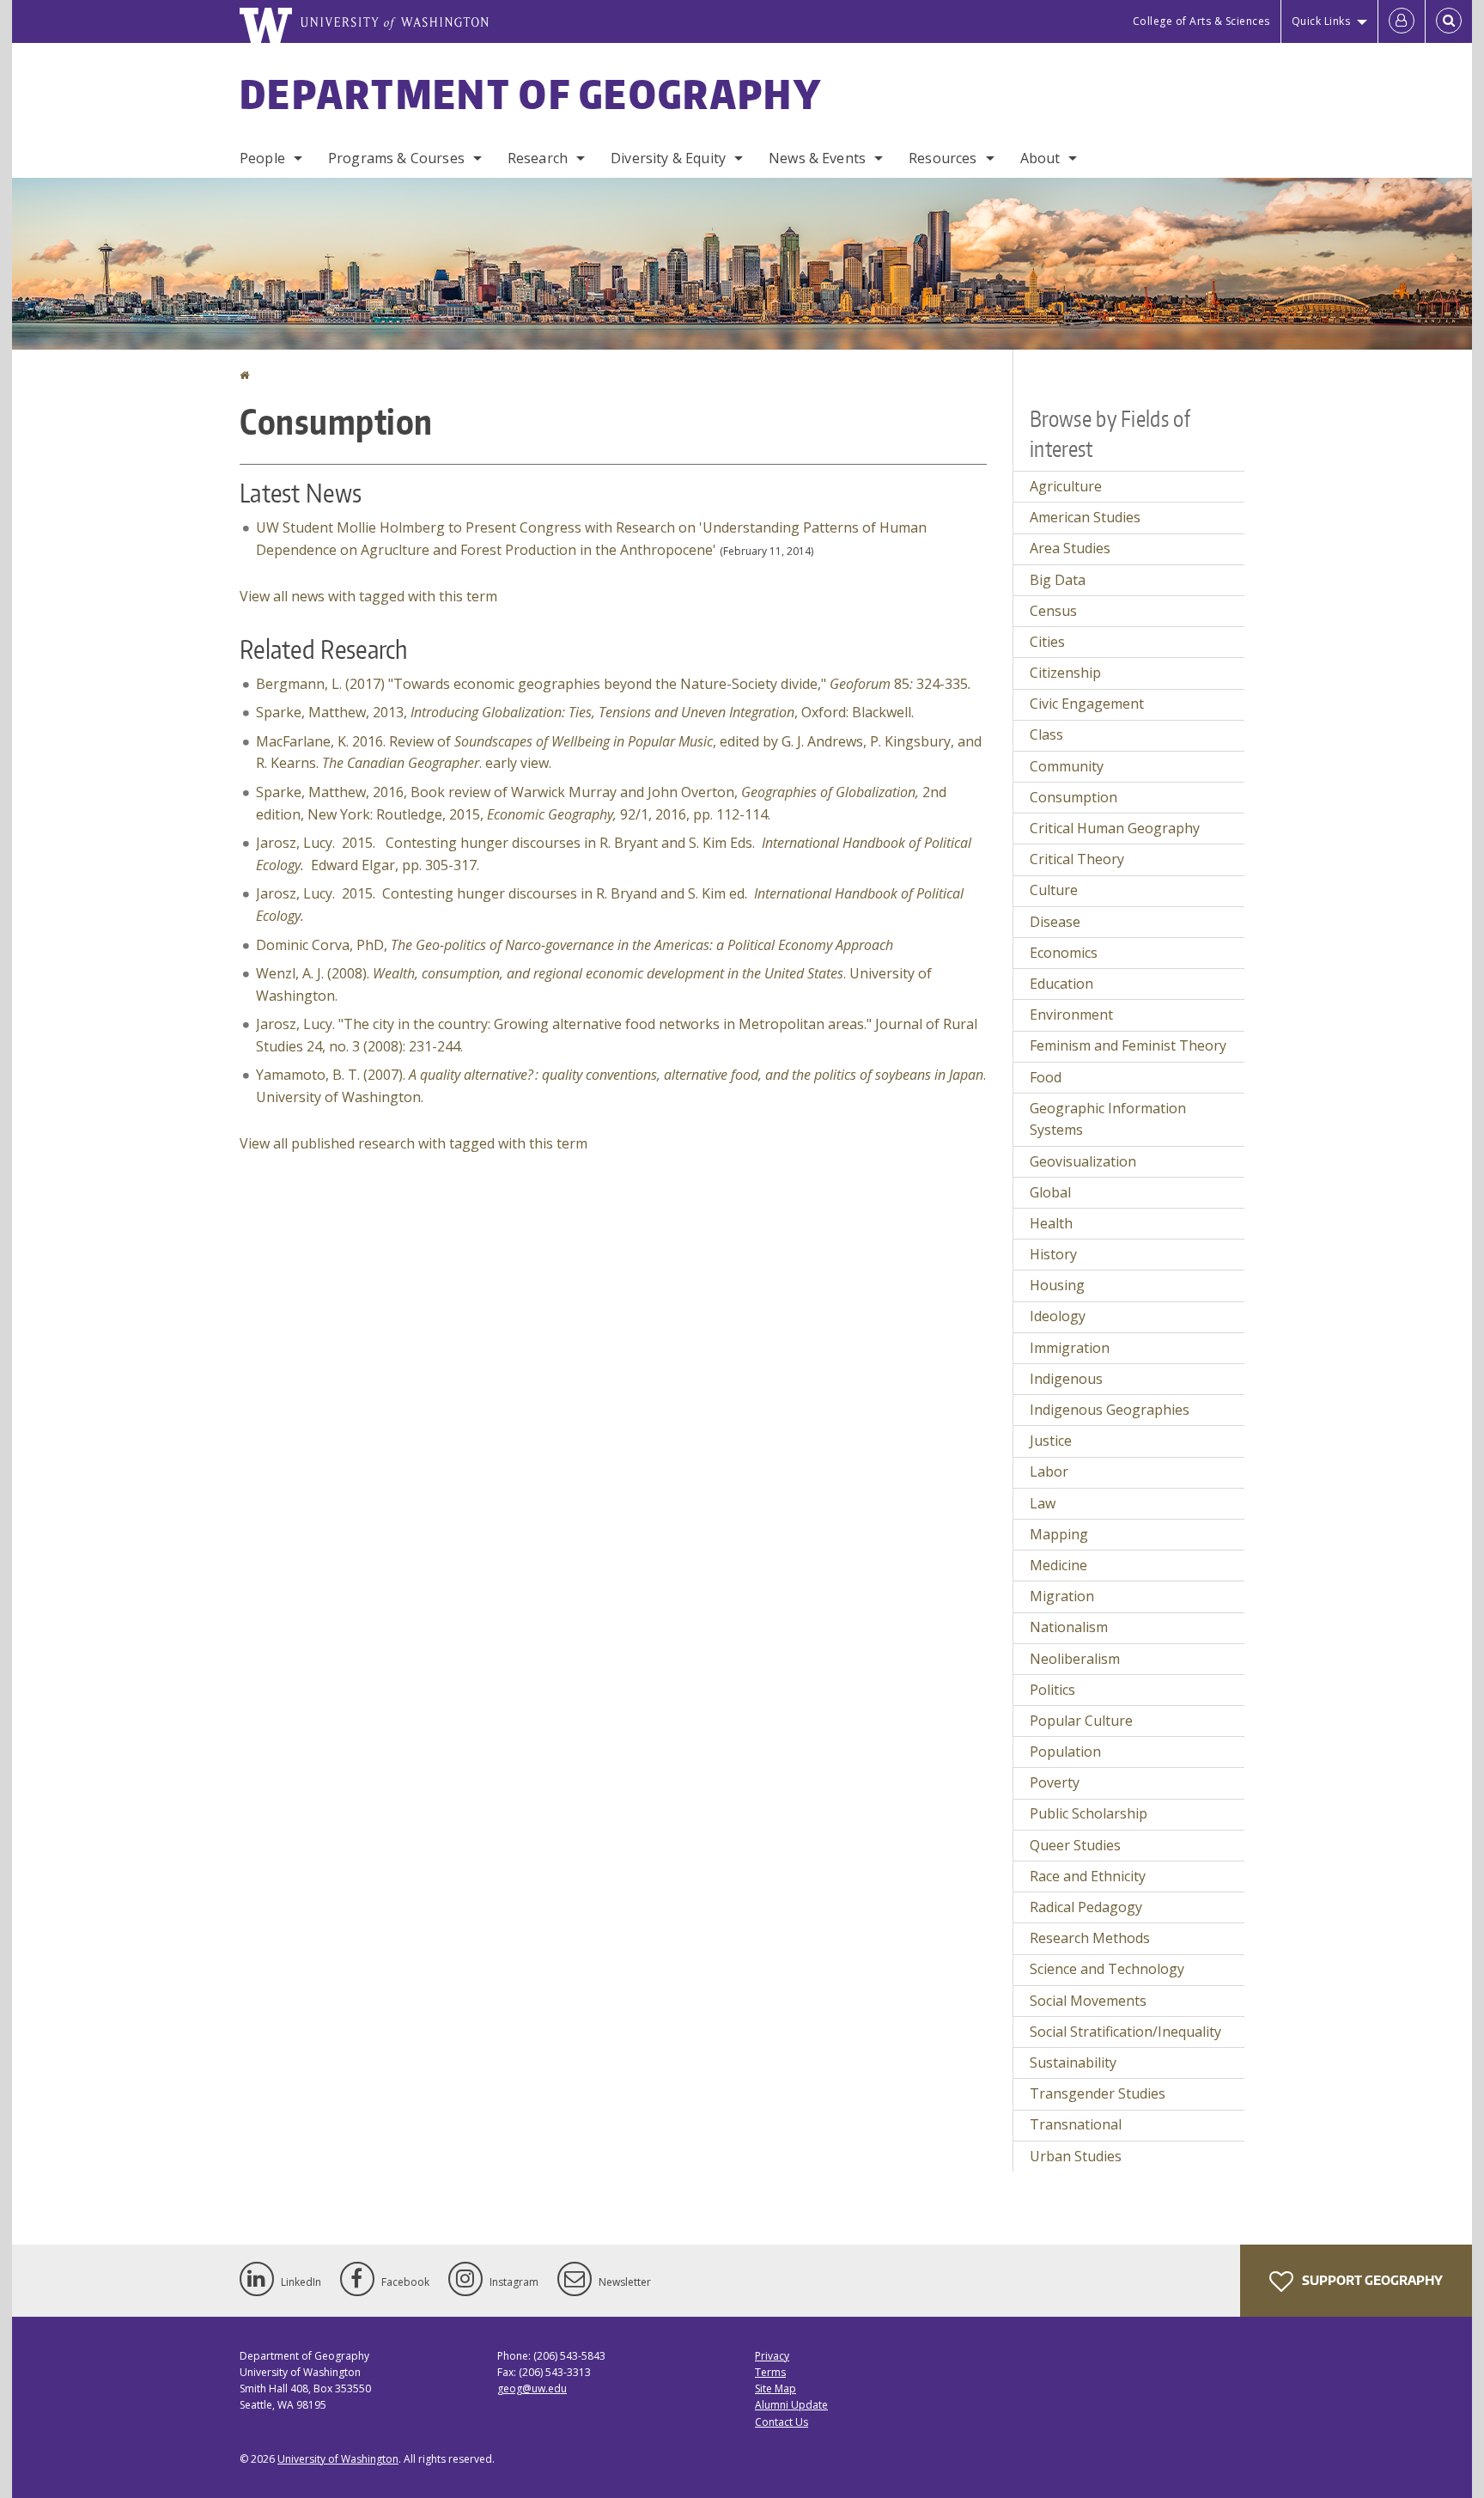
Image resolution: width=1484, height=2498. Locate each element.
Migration (1062, 1596)
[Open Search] (1449, 21)
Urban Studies (1076, 2156)
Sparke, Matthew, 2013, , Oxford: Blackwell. (585, 712)
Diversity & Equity (668, 158)
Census (1053, 611)
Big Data (1058, 580)
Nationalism (1069, 1627)
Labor (1049, 1471)
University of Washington (338, 2459)
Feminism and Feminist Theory (1128, 1045)
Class (1046, 734)
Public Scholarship (1089, 1813)
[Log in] (1402, 21)
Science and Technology (1107, 1969)
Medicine (1058, 1565)
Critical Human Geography (1115, 828)
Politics (1052, 1690)
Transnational (1076, 2124)
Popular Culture (1081, 1721)
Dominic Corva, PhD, (575, 945)
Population (1065, 1752)
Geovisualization (1083, 1161)
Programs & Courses (396, 158)
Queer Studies (1075, 1845)
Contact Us (782, 2422)
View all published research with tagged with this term (414, 1143)
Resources (943, 158)
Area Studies (1070, 548)
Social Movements (1088, 2001)
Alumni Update (791, 2405)
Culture (1054, 890)
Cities (1047, 642)
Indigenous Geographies (1110, 1410)
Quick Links (1321, 21)
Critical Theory (1077, 859)
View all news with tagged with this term (368, 596)
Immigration (1070, 1348)
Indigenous (1066, 1379)
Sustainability (1073, 2062)
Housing (1057, 1285)
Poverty (1055, 1782)
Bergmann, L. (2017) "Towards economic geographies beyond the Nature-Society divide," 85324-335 (614, 684)
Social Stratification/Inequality (1125, 2032)
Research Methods (1090, 1938)
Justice (1051, 1441)
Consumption (1073, 797)
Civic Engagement (1087, 704)
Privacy (772, 2356)
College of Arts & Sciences (1201, 21)
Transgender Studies (1098, 2093)
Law (1043, 1503)
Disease (1055, 922)
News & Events (817, 158)
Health (1051, 1223)
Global (1050, 1192)
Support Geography (1371, 2280)
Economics (1064, 953)
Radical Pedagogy (1086, 1907)
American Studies (1085, 517)
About (1040, 158)
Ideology (1058, 1316)
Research (538, 158)
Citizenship (1065, 673)
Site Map (775, 2388)
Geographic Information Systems (1108, 1119)
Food (1046, 1077)
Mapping (1059, 1534)
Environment (1071, 1014)
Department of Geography (531, 94)
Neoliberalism (1075, 1659)
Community (1067, 766)
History (1053, 1254)
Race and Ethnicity (1088, 1876)
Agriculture (1066, 486)
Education (1061, 984)
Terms (770, 2372)
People (262, 158)
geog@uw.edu (532, 2388)
